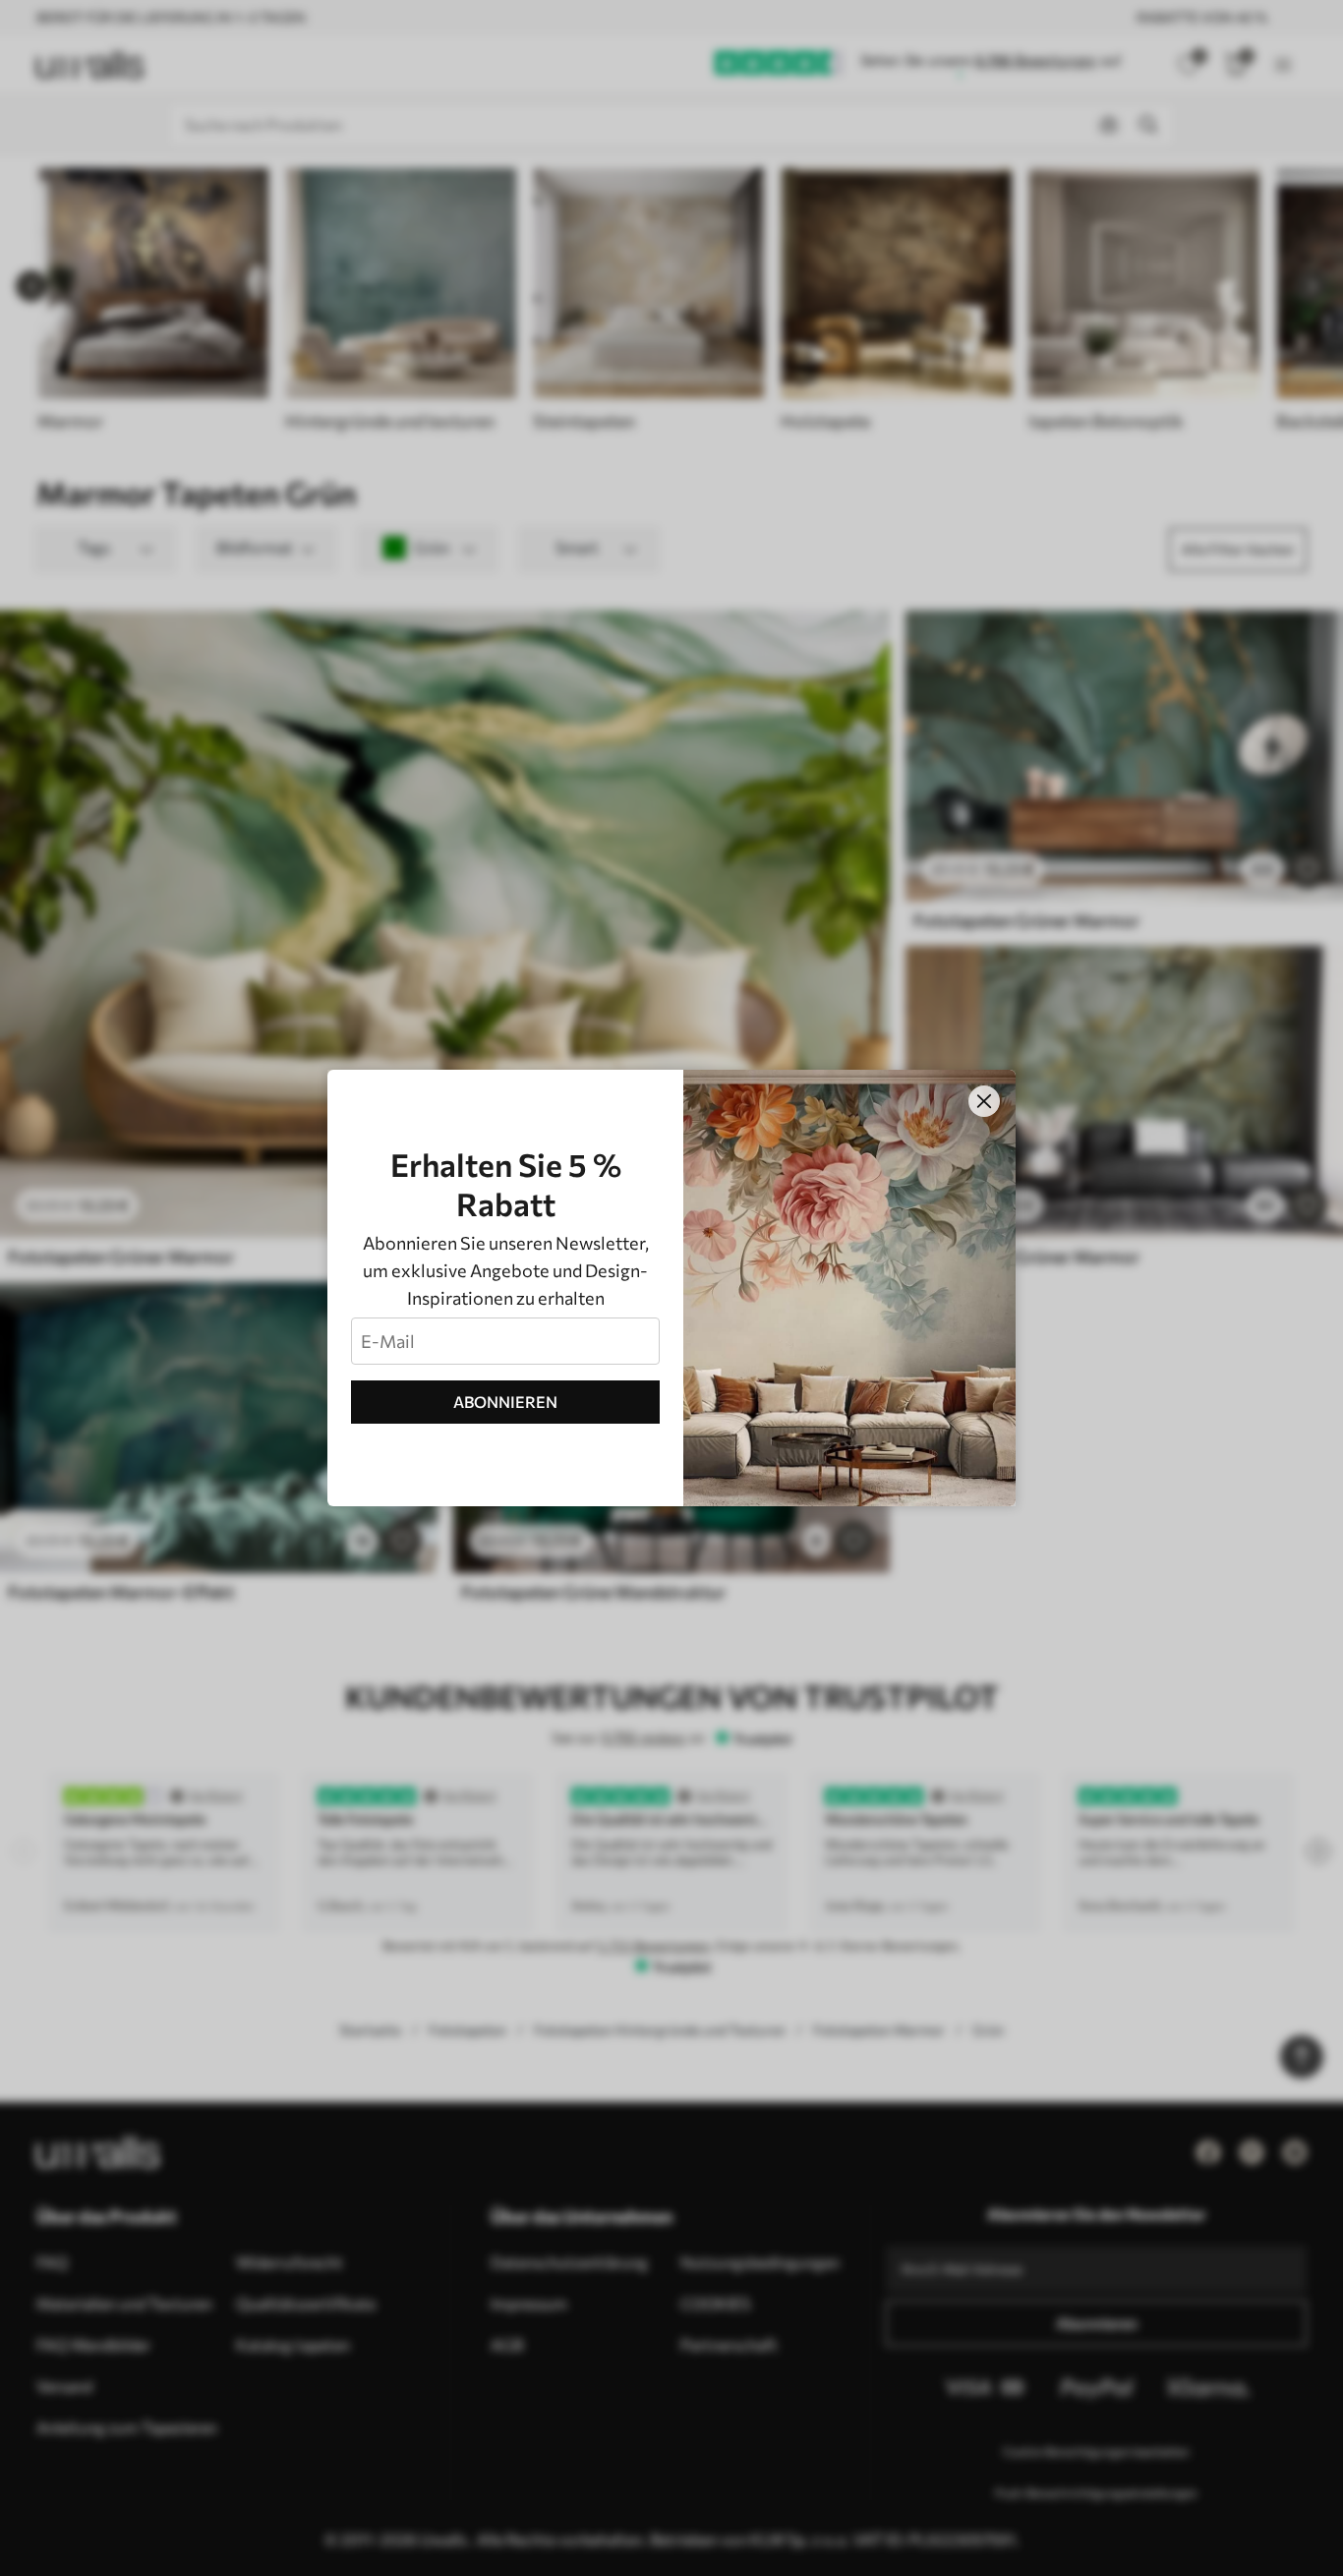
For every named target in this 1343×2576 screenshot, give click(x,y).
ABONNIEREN (505, 1402)
